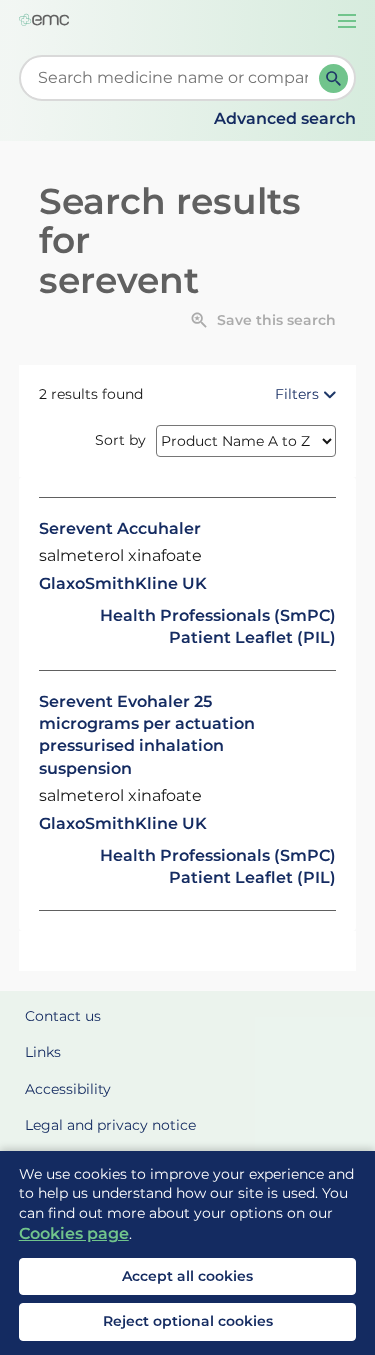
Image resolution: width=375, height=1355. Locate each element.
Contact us (63, 1016)
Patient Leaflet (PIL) (252, 637)
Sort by (120, 440)
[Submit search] (333, 78)
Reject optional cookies (188, 1321)
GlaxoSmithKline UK (123, 583)
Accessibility (68, 1089)
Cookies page (74, 1233)
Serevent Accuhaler (120, 528)
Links (43, 1052)
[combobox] (173, 78)
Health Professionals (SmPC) (218, 615)
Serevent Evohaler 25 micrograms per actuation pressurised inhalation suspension (147, 735)
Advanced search (285, 118)
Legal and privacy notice (110, 1125)
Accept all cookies (187, 1276)
